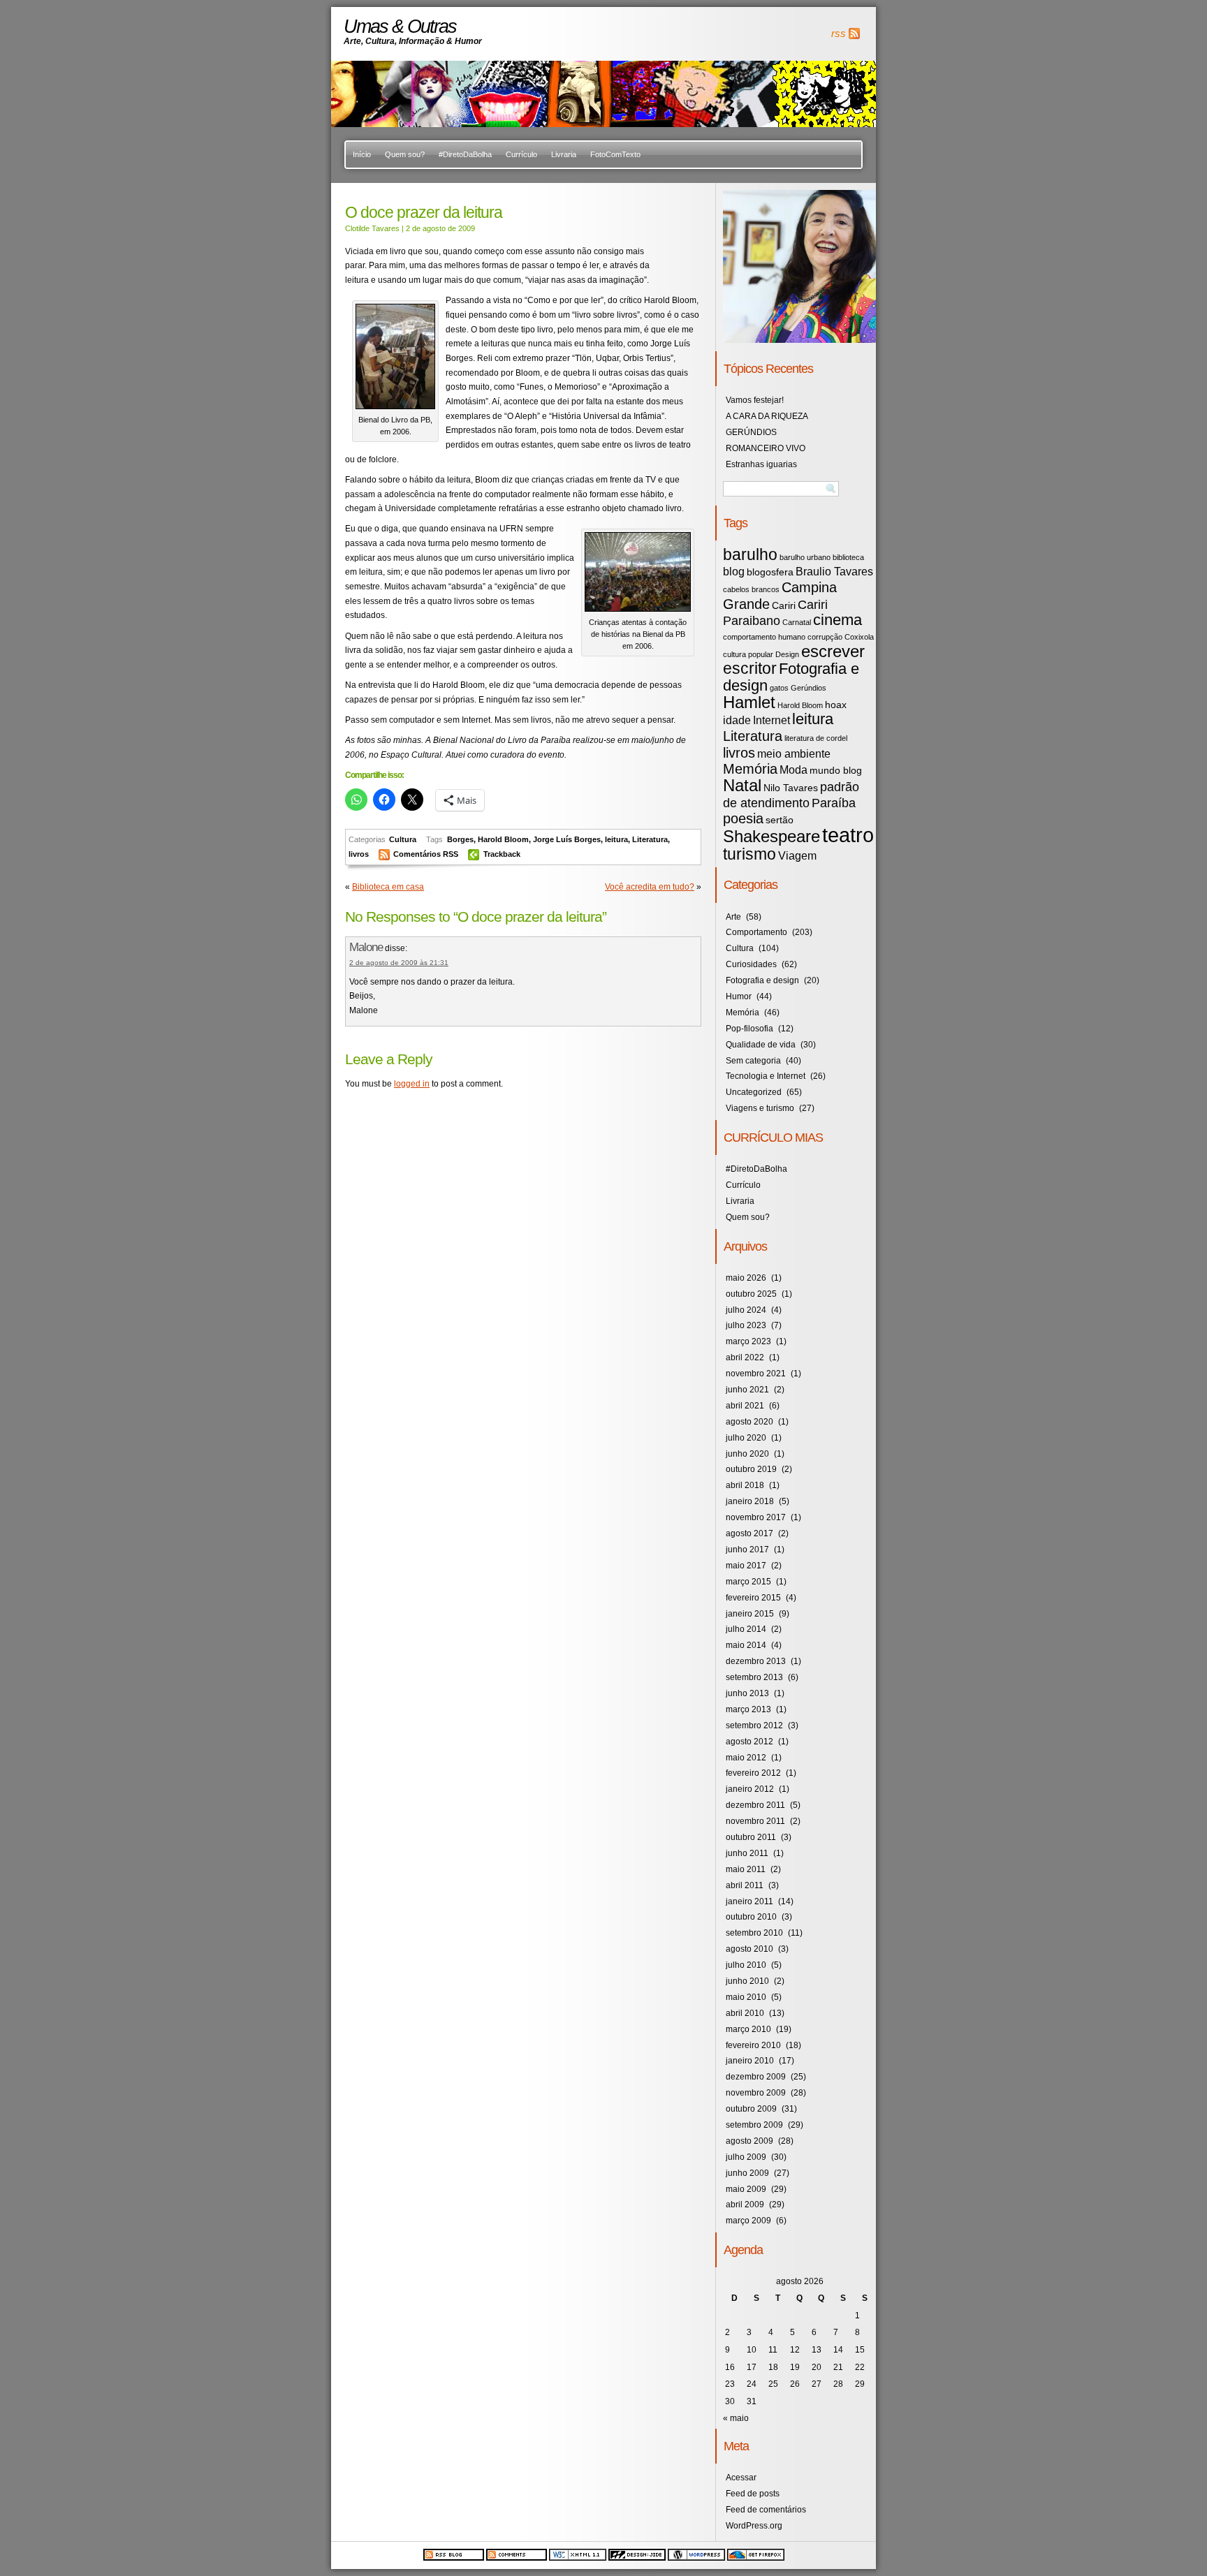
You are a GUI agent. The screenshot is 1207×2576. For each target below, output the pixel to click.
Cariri (784, 606)
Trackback (502, 854)
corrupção (825, 637)
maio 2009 (746, 2189)
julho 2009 (746, 2157)
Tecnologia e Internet (766, 1076)
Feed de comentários (766, 2510)
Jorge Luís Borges (567, 839)
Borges (460, 839)
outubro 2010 (751, 1917)
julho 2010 (746, 1965)
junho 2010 (747, 1981)
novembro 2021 (756, 1374)
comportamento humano (764, 637)
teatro (848, 835)
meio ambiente (794, 753)
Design (787, 654)
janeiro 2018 (750, 1501)
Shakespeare (771, 836)
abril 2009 (745, 2205)
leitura (616, 839)
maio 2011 (746, 1869)
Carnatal (797, 622)
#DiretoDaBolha (465, 154)
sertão (780, 820)
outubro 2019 (751, 1469)
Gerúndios (809, 688)
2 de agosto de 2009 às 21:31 (399, 963)
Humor (739, 996)
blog (734, 571)
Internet (771, 720)
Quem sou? (405, 154)
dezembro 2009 (756, 2077)
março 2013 (748, 1709)
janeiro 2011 (749, 1901)
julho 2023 (746, 1325)
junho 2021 (747, 1390)
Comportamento (756, 932)
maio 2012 (746, 1758)
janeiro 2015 (750, 1614)
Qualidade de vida (761, 1045)
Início (362, 154)
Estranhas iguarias (761, 464)
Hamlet (749, 702)
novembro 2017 (756, 1517)
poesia (743, 818)
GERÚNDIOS (751, 432)
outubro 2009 (751, 2109)
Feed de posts (753, 2494)
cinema (837, 620)
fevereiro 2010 (753, 2045)
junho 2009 (747, 2173)
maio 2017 (746, 1566)
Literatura (650, 839)
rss (839, 34)
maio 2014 (746, 1645)
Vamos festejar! (755, 400)
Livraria (564, 154)
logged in (412, 1084)
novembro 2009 (756, 2093)
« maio (736, 2418)
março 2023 (748, 1341)
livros (359, 854)
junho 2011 (747, 1853)
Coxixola (859, 637)
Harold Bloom (503, 839)
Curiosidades (751, 964)
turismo (749, 854)
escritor (750, 668)
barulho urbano (805, 557)
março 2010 (748, 2029)
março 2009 (748, 2221)
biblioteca (848, 557)
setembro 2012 (754, 1725)
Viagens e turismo (760, 1108)
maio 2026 (746, 1278)
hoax (836, 705)
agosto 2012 (749, 1742)
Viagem (797, 855)
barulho (750, 554)
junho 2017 (747, 1550)
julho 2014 (746, 1629)
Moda (793, 770)
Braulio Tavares (834, 571)
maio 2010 (746, 1997)
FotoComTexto (615, 154)
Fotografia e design (791, 677)
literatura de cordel (816, 738)
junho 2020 (747, 1454)
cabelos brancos (751, 589)
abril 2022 (745, 1357)
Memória (750, 769)
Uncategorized (754, 1092)
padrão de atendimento (791, 795)
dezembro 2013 (756, 1661)
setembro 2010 (754, 1933)
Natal (742, 785)
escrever (833, 651)
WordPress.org (754, 2526)
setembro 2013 (754, 1677)
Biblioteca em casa (388, 887)
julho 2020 (746, 1438)
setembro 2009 (754, 2125)
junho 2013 (747, 1693)
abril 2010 (745, 2013)
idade (737, 720)
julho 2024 (746, 1310)
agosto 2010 (749, 1949)
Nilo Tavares (791, 788)
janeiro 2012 (750, 1789)
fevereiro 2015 (753, 1598)
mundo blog (836, 771)
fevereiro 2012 (753, 1773)
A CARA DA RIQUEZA (767, 416)
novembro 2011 (755, 1821)
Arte (733, 917)
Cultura (403, 839)
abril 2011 (745, 1885)
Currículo (521, 154)
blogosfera (770, 572)
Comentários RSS (427, 854)
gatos (779, 688)
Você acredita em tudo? (650, 887)
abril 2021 (745, 1406)
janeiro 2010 (750, 2061)
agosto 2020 (749, 1422)
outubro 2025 (751, 1294)
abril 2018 (745, 1485)
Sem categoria (753, 1061)
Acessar (741, 2478)
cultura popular (748, 654)
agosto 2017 (749, 1533)
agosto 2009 (749, 2141)
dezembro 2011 (755, 1805)
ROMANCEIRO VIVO (766, 448)
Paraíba (834, 803)
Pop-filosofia (749, 1029)
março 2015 (748, 1582)
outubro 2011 (751, 1837)
